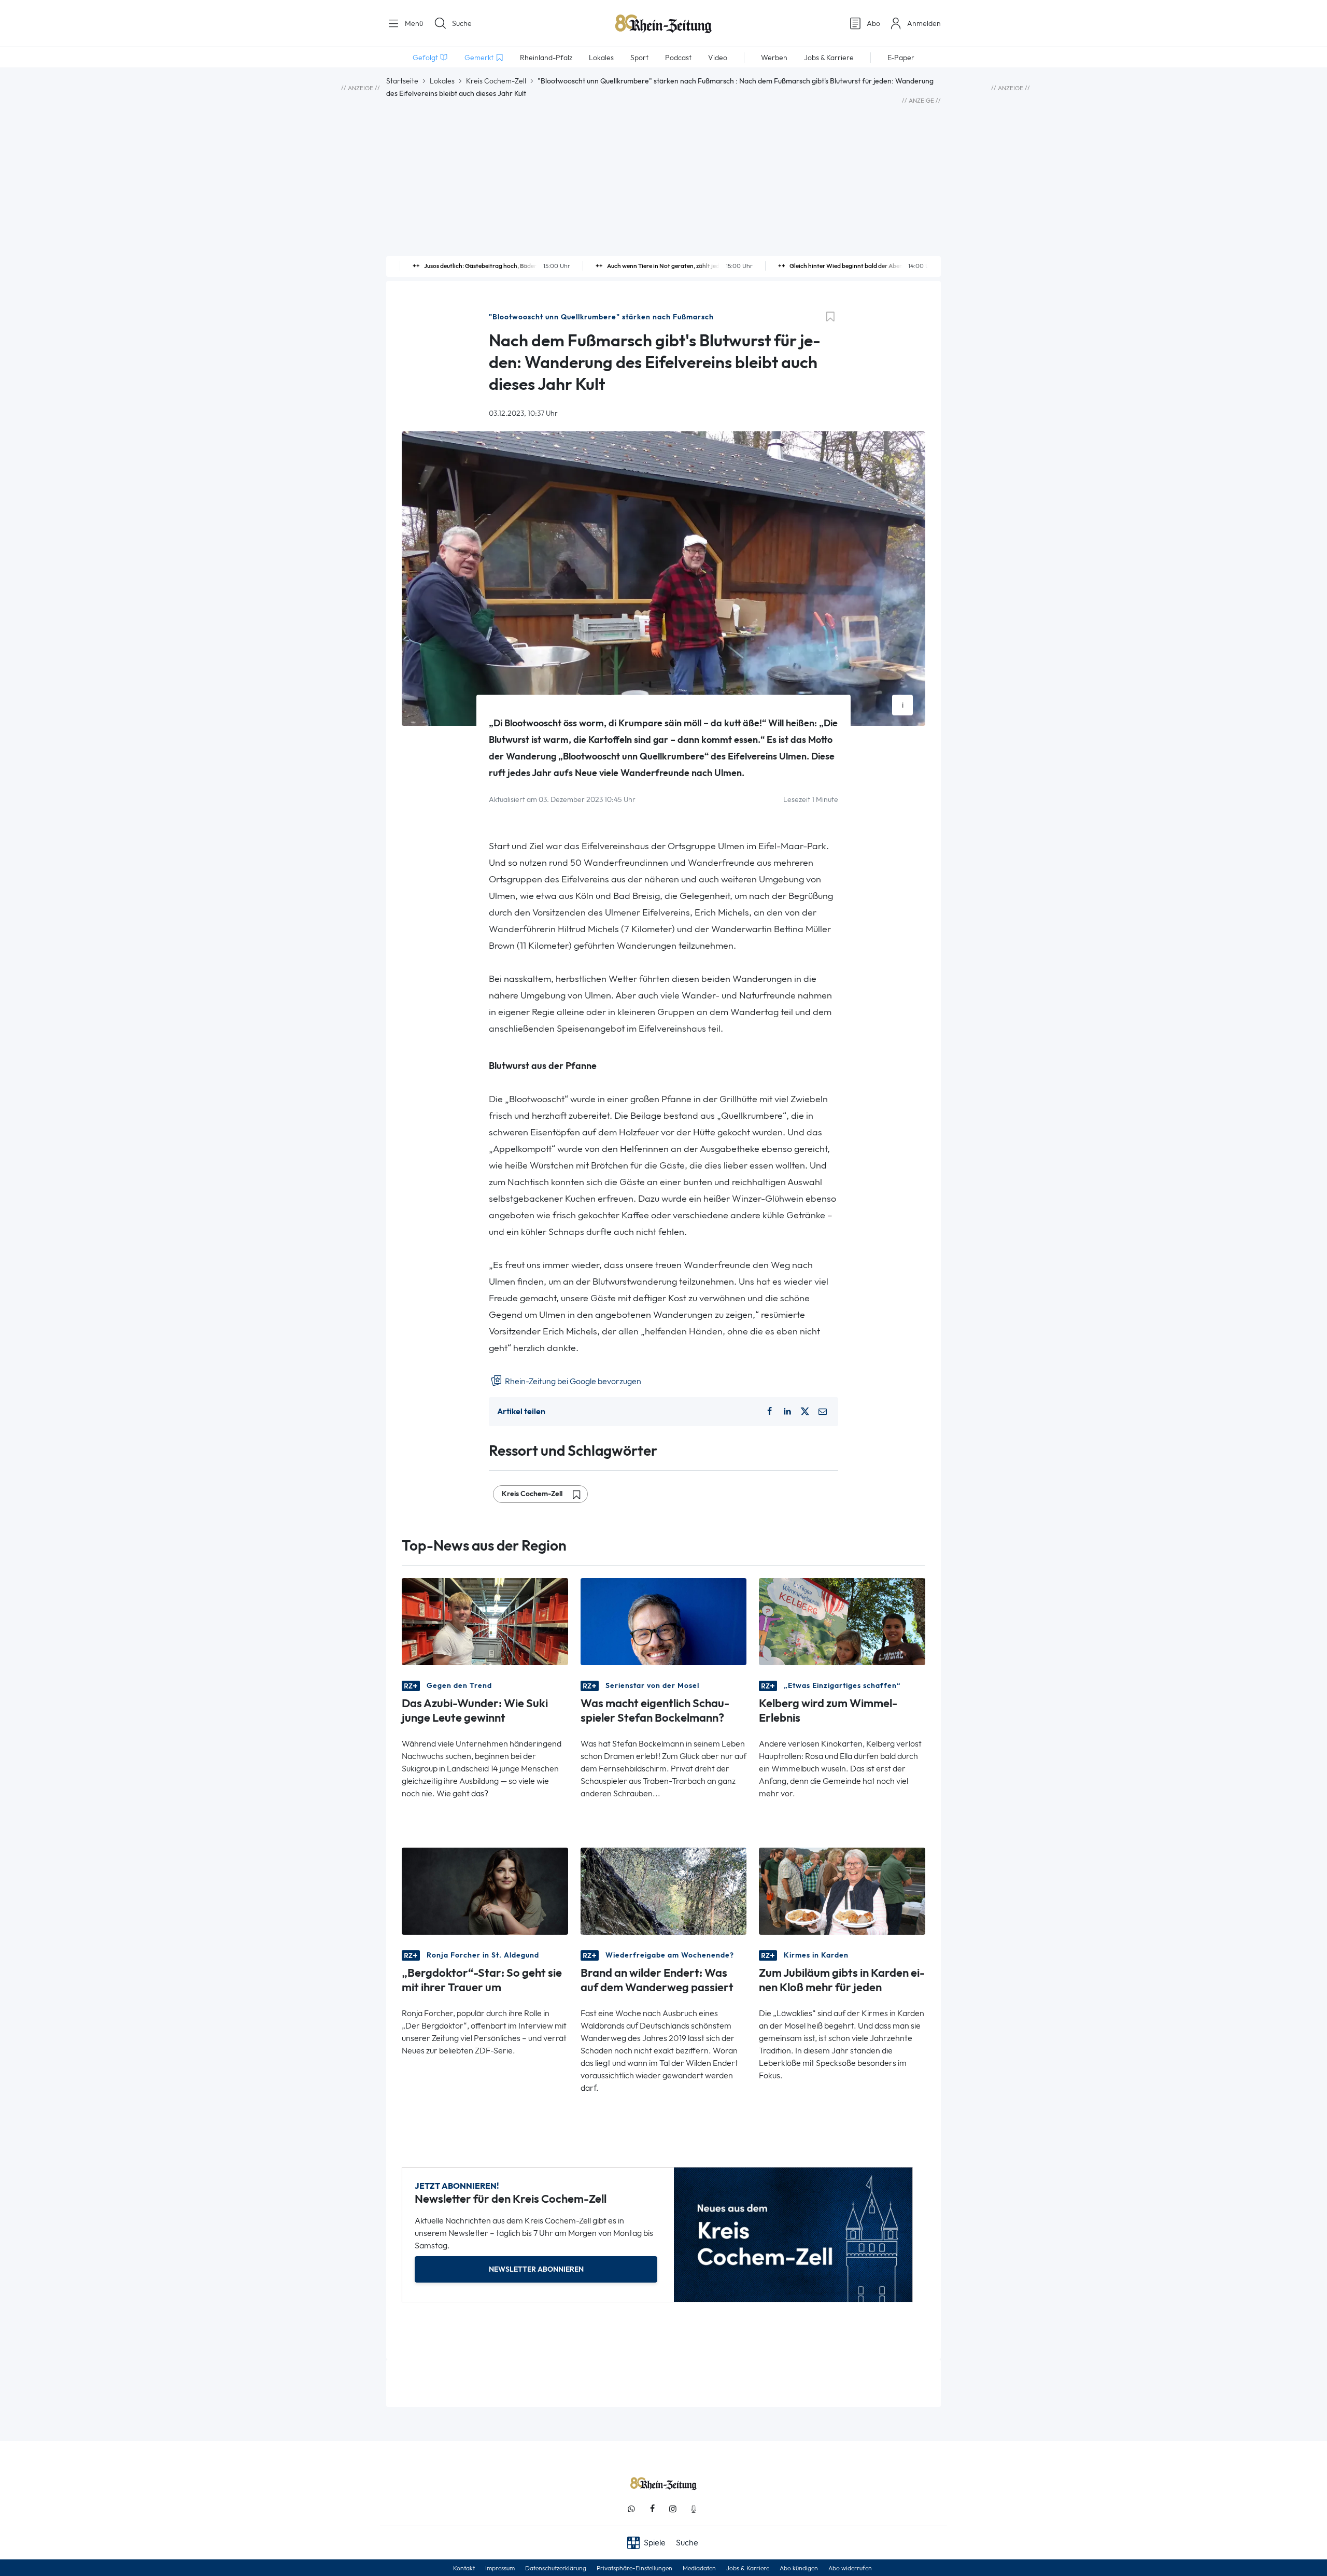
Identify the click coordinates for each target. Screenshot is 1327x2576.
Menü (413, 23)
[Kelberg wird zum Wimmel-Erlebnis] (842, 1620)
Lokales (442, 81)
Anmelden (924, 23)
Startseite (402, 81)
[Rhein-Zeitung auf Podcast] (694, 2509)
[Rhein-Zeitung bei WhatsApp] (631, 2509)
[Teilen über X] (805, 1412)
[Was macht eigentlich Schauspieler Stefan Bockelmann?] (664, 1620)
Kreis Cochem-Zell (496, 81)
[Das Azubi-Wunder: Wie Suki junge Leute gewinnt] (485, 1620)
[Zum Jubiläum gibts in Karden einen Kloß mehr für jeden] (842, 1890)
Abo (873, 23)
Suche (462, 23)
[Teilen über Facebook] (769, 1412)
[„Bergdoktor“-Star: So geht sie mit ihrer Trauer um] (485, 1890)
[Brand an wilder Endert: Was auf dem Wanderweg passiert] (664, 1890)
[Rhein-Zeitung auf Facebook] (652, 2509)
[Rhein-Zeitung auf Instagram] (673, 2509)
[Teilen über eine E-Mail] (823, 1412)
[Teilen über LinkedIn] (787, 1412)
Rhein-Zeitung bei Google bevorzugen (572, 1381)
